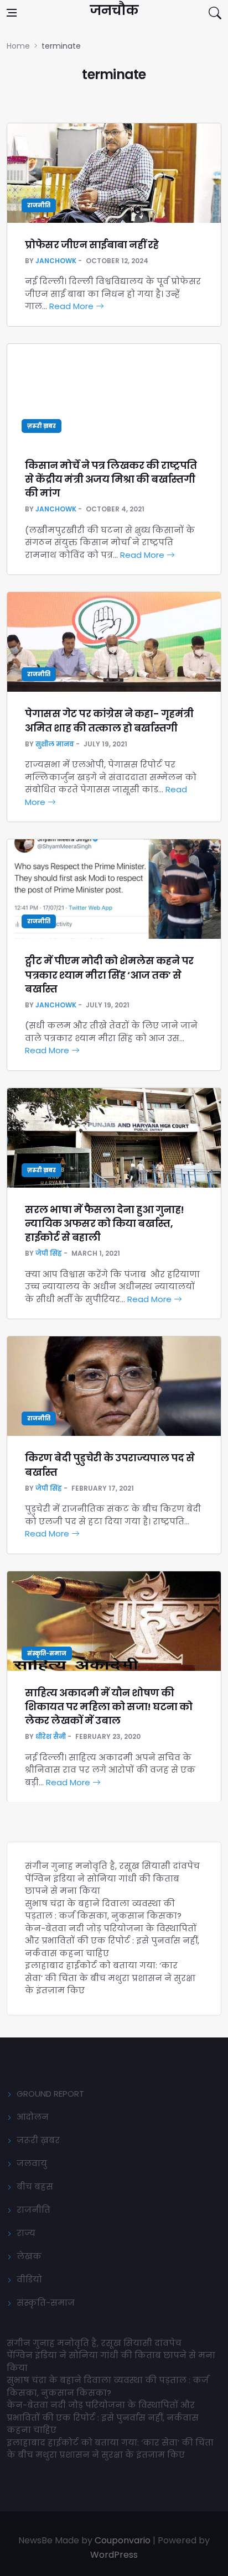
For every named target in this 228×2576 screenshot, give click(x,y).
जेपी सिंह (49, 1253)
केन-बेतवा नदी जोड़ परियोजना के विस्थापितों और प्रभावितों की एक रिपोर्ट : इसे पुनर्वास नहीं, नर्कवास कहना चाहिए (112, 1941)
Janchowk (56, 261)
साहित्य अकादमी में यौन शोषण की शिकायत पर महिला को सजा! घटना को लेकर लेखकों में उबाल (109, 1707)
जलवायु (32, 2163)
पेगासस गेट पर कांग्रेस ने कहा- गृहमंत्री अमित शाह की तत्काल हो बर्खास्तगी (109, 720)
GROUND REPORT (50, 2094)
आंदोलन (33, 2117)
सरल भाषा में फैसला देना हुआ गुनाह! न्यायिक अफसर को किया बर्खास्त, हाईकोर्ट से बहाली (105, 1223)
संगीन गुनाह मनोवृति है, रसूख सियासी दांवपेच (112, 1866)
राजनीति (39, 205)
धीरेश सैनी (51, 1736)
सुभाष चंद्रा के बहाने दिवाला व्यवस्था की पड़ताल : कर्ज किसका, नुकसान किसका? (103, 1910)
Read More (72, 306)
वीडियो (29, 2279)
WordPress (114, 2555)
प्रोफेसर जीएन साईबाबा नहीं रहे (92, 245)
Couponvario (123, 2540)
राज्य (26, 2233)
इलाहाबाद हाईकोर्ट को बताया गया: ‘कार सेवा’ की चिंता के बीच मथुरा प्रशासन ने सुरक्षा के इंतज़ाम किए (110, 1978)
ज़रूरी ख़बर (42, 426)
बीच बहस (35, 2186)
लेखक (29, 2256)
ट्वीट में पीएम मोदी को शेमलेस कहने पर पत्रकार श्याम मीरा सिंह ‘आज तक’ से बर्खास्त (109, 975)
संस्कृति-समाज (47, 1653)
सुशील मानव (55, 744)
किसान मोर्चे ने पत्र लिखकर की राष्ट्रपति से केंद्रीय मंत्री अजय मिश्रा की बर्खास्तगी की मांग (111, 479)
